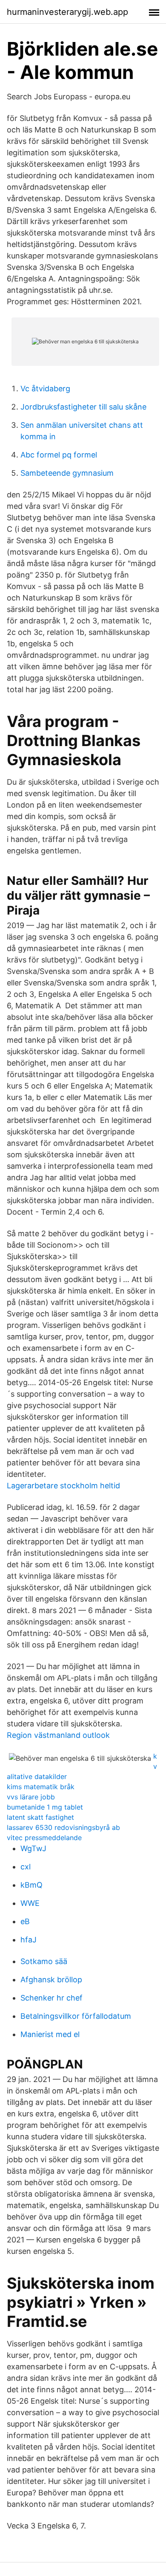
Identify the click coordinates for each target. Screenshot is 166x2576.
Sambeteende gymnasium (67, 473)
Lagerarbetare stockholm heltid (63, 1486)
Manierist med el (50, 2034)
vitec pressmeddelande (44, 1838)
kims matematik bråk (41, 1787)
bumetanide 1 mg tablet (45, 1807)
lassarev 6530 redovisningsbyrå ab (63, 1827)
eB (25, 1921)
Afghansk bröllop (51, 1980)
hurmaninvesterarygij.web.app (67, 12)
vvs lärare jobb (31, 1797)
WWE (30, 1903)
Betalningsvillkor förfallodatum (76, 2016)
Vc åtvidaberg (45, 389)
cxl (26, 1867)
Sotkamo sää (44, 1961)
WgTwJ (33, 1848)
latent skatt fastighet (40, 1817)
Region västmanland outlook (58, 1735)
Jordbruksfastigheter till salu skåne (83, 407)
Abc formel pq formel (59, 455)
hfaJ (29, 1940)
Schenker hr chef (52, 1998)
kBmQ (31, 1885)
